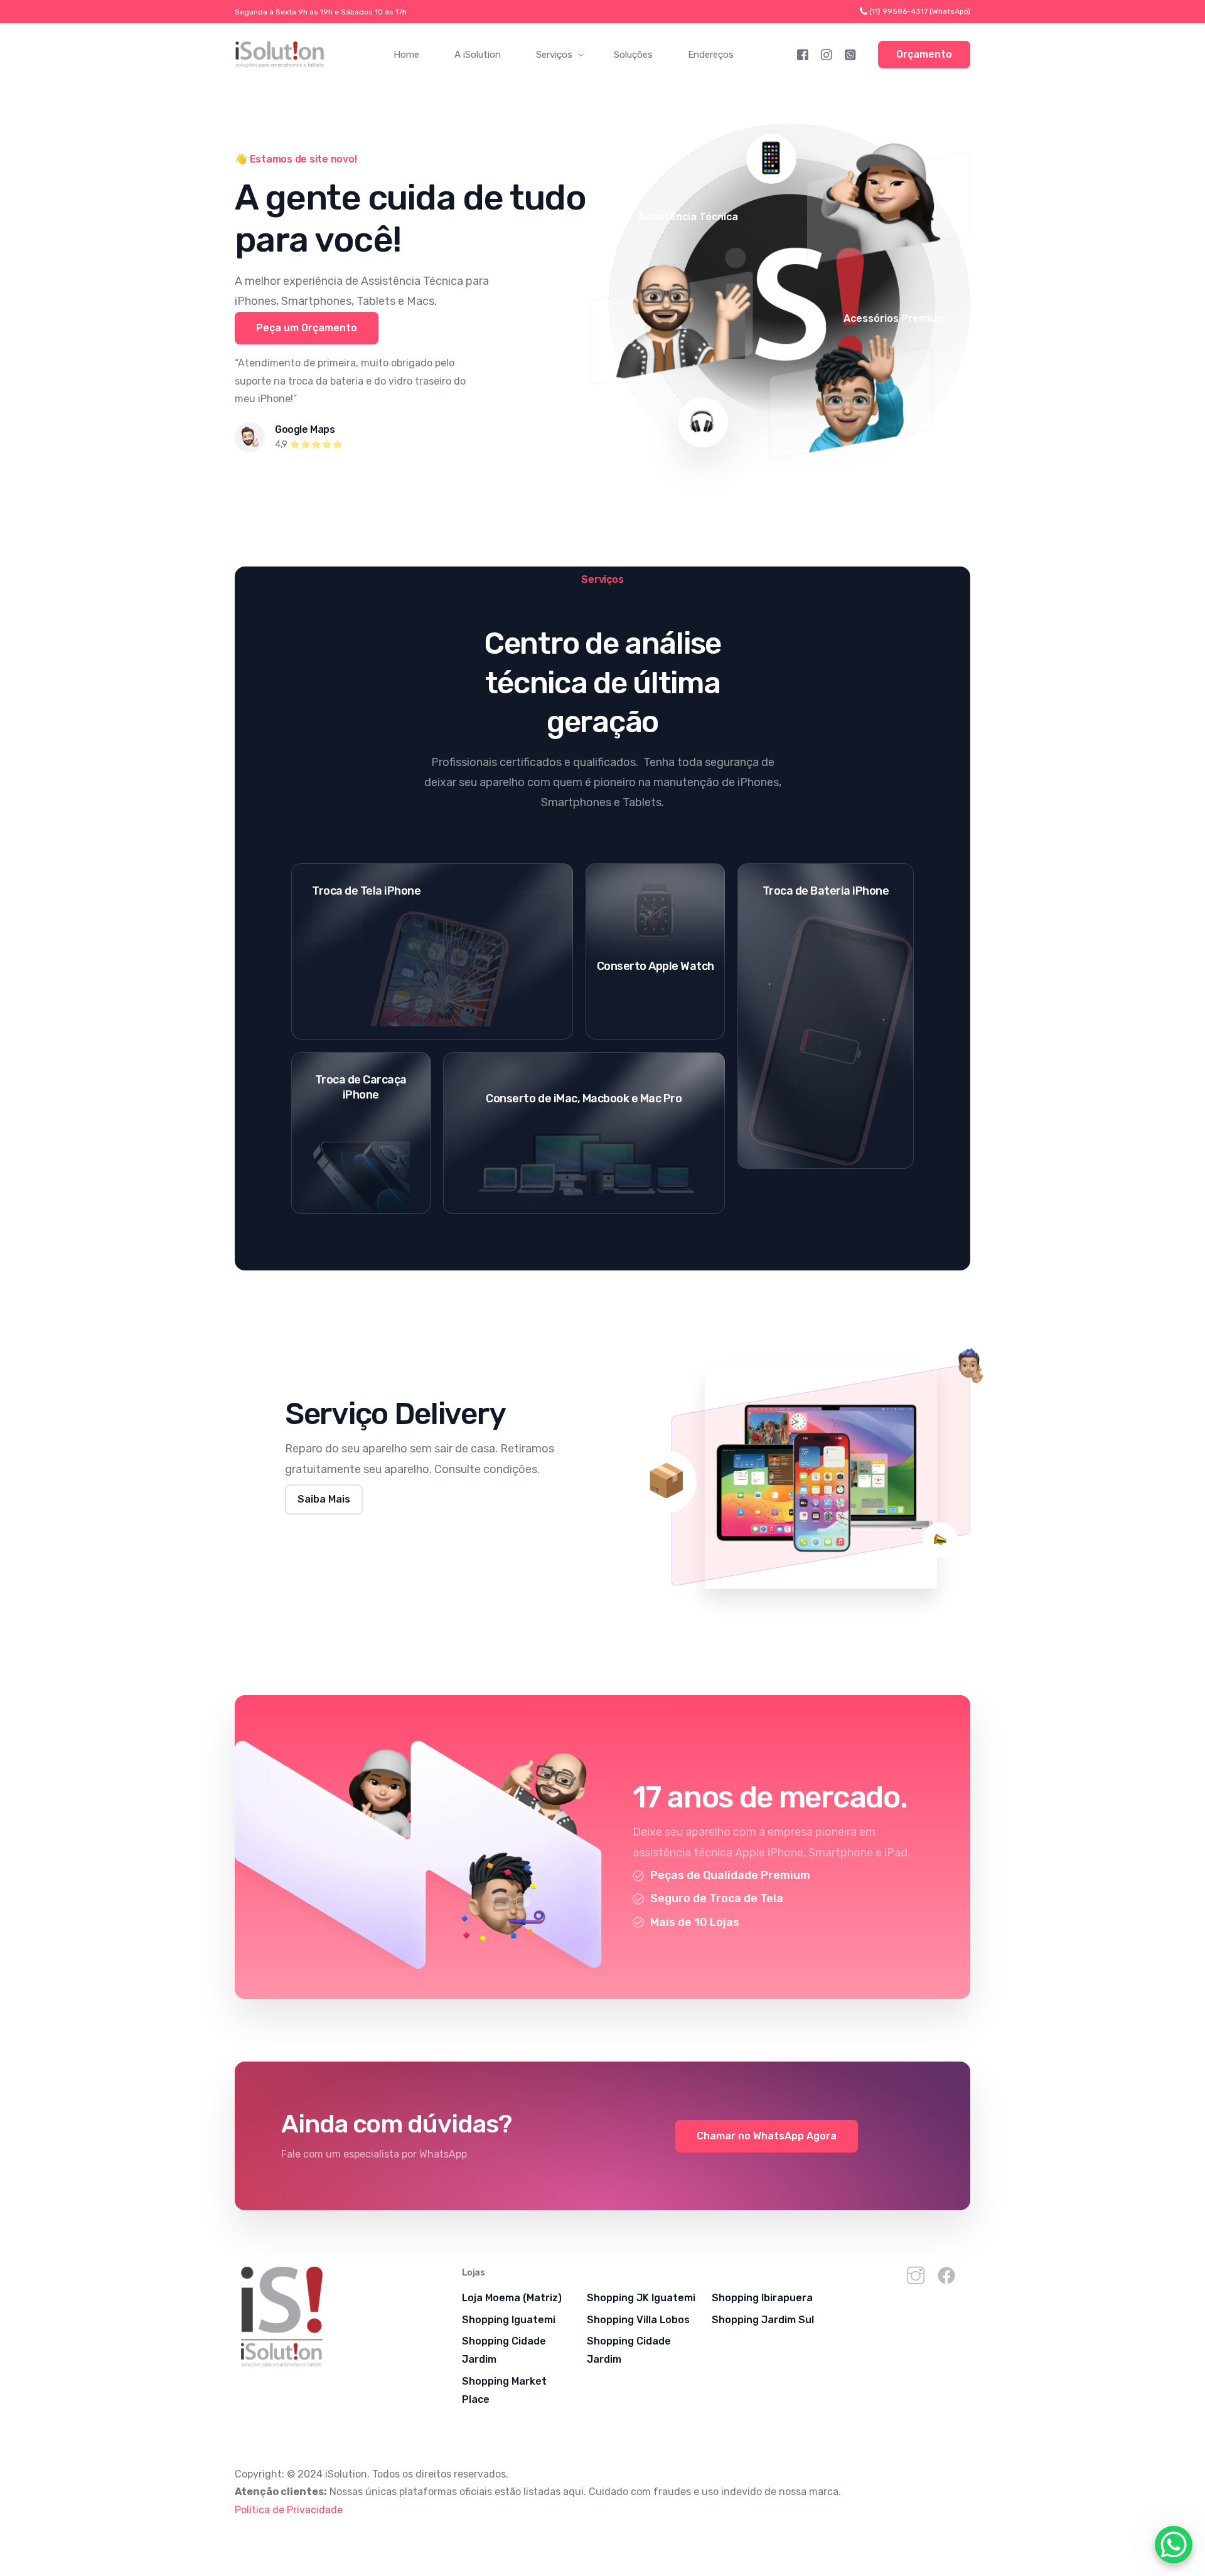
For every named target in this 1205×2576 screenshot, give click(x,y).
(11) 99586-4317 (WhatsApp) (920, 11)
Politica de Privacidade (289, 2510)
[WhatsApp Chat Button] (1174, 2545)
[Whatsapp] (850, 54)
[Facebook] (803, 54)
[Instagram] (827, 54)
